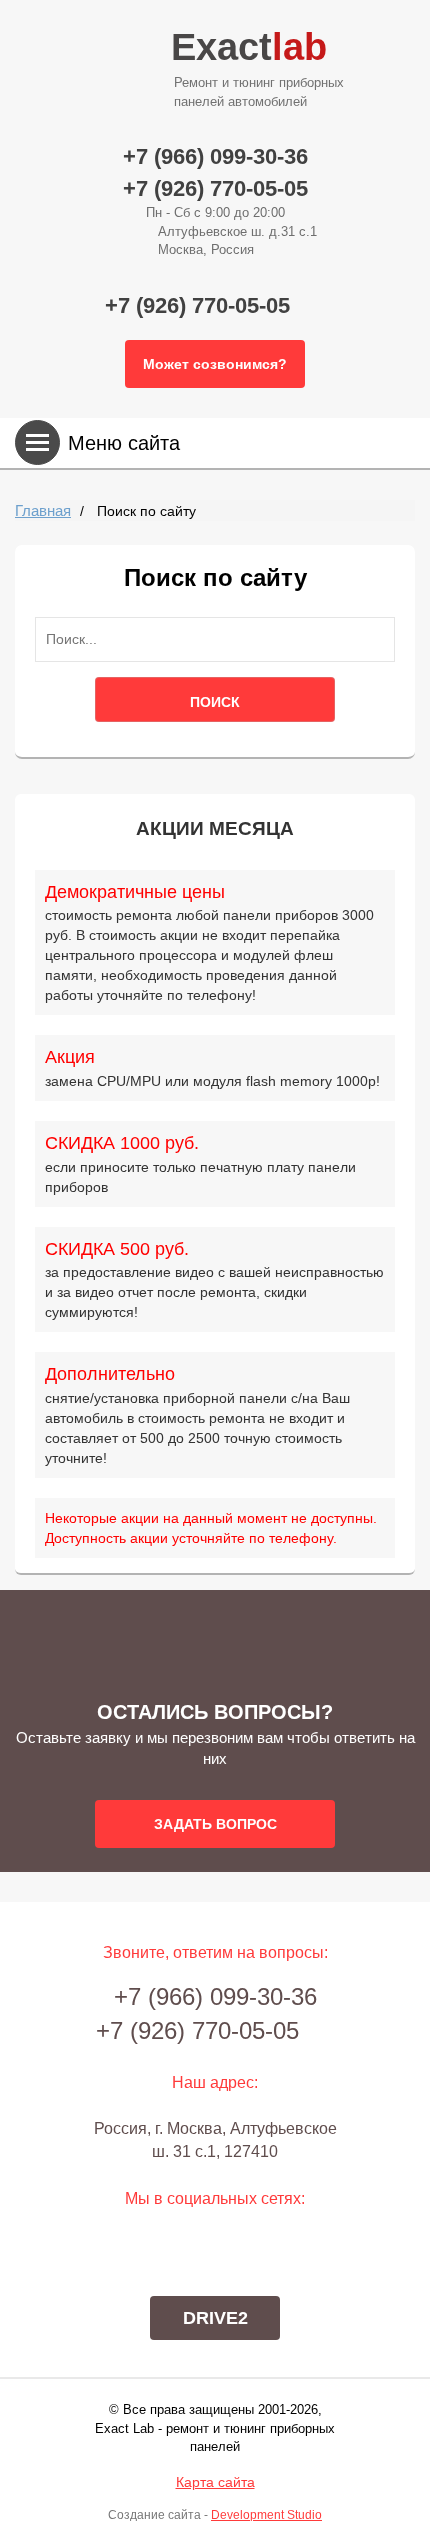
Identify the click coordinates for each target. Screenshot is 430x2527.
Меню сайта (124, 443)
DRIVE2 (215, 2318)
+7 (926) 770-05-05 (215, 188)
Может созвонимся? (215, 364)
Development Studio (266, 2515)
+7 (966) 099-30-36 (215, 156)
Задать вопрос (215, 1824)
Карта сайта (215, 2482)
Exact (257, 67)
